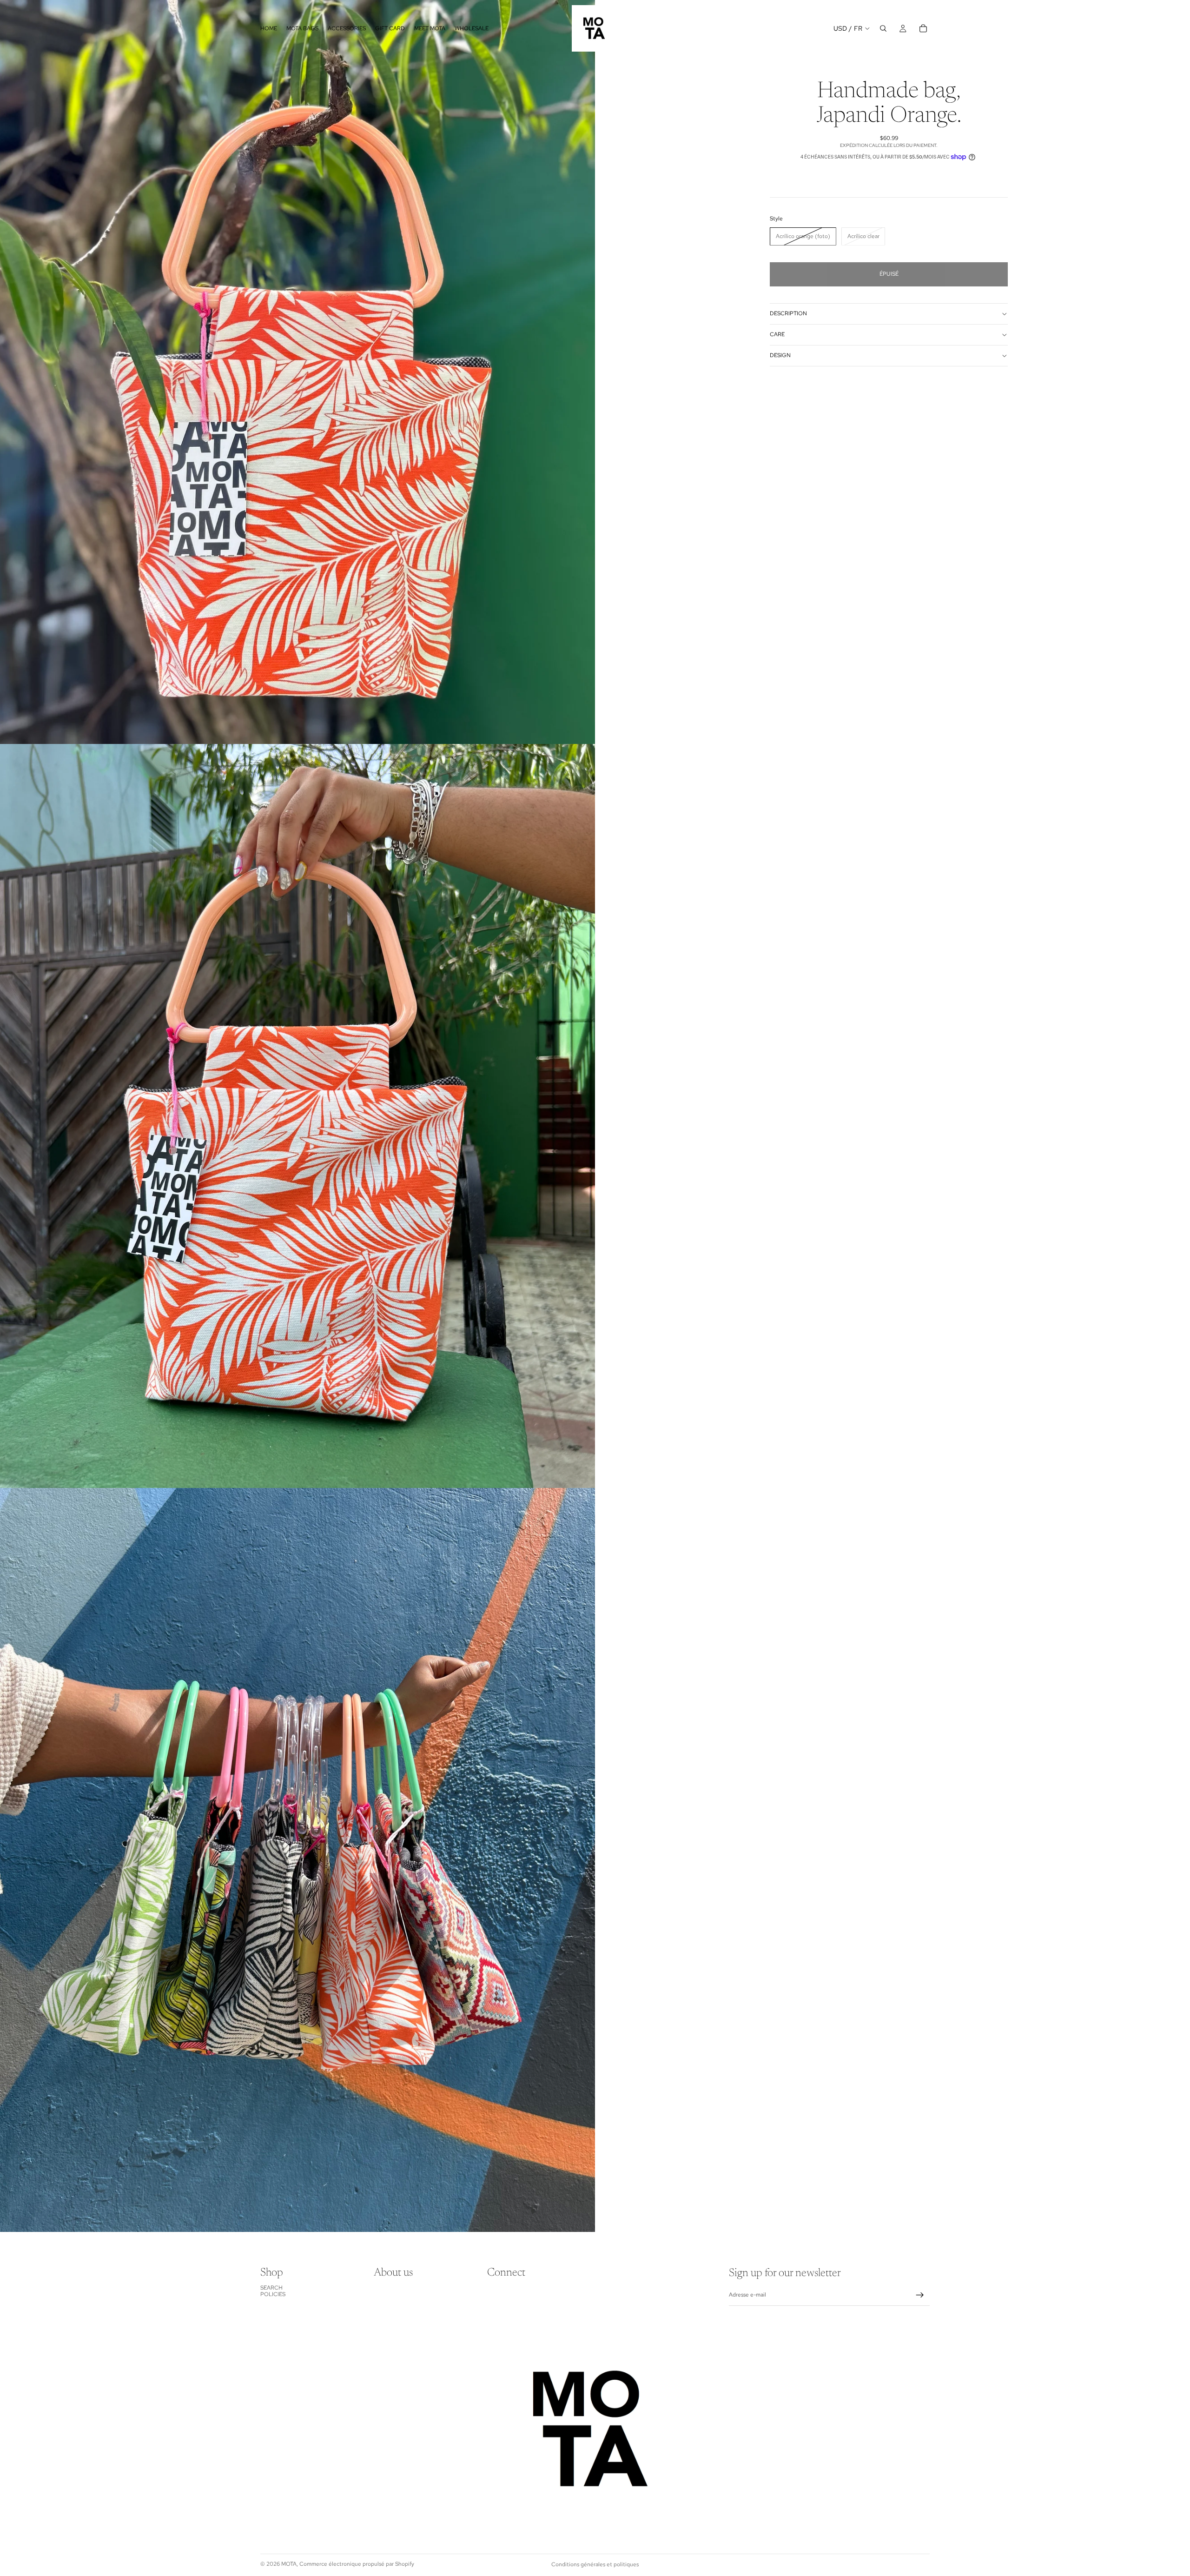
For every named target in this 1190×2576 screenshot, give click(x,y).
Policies (273, 2294)
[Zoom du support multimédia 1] (297, 372)
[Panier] (923, 28)
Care (777, 334)
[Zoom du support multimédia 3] (297, 1860)
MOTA (289, 2564)
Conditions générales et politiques (595, 2564)
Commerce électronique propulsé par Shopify (357, 2564)
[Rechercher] (883, 28)
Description (788, 313)
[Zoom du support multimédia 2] (297, 1116)
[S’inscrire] (920, 2295)
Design (780, 355)
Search (271, 2288)
